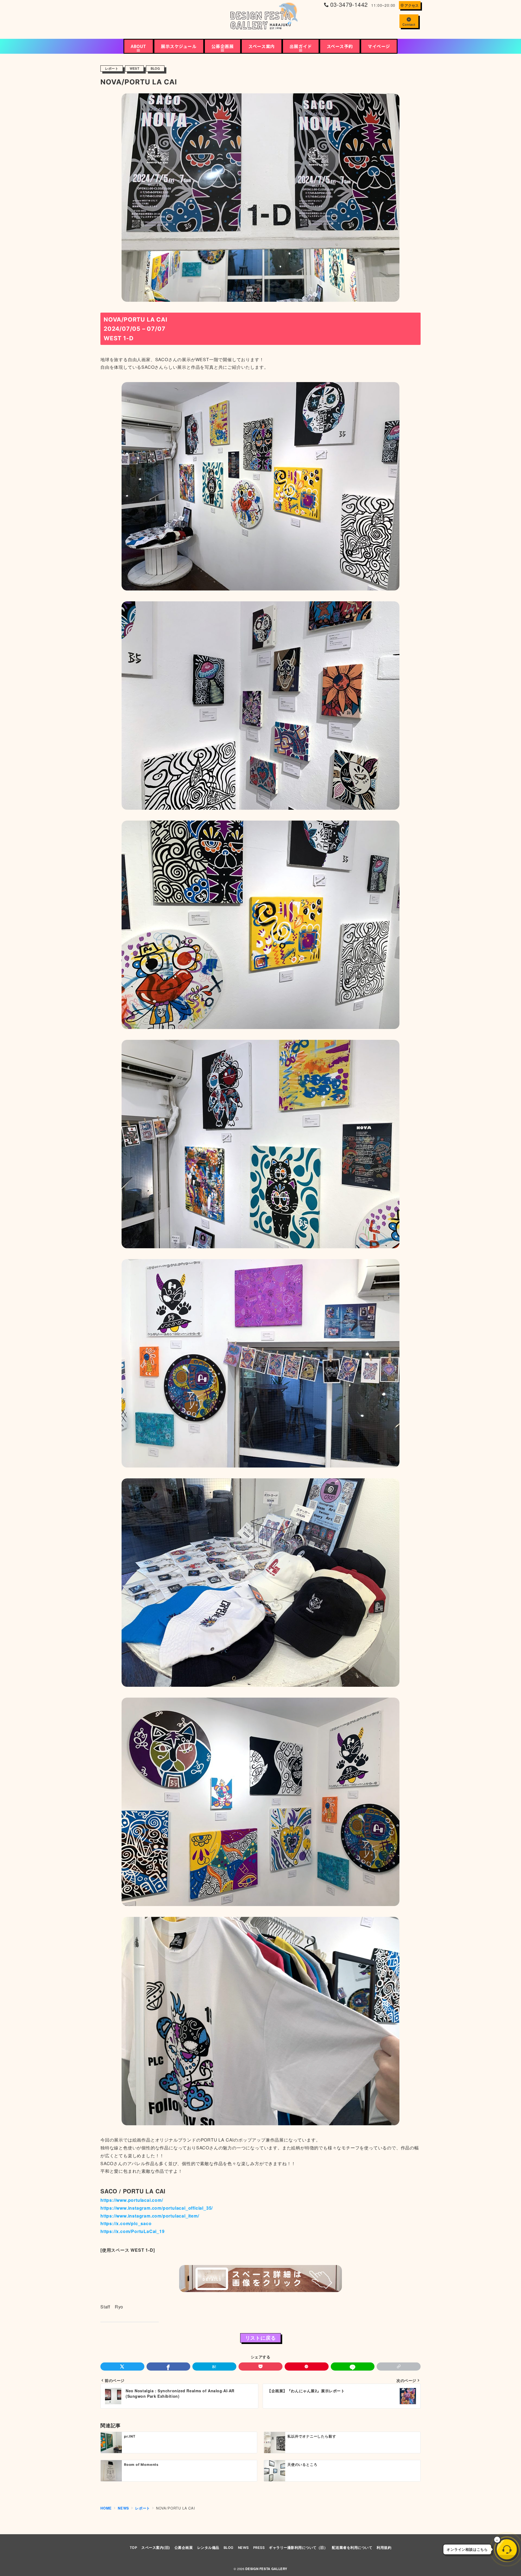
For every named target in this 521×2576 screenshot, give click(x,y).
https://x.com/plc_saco (126, 2223)
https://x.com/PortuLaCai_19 (133, 2231)
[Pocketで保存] (260, 2367)
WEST (134, 69)
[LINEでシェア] (353, 2367)
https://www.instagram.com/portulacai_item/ (150, 2216)
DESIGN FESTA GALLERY (266, 2569)
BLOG (155, 69)
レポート (112, 69)
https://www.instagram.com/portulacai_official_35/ (157, 2208)
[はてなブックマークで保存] (214, 2367)
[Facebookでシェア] (169, 2367)
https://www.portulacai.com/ (132, 2200)
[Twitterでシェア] (122, 2367)
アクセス (412, 5)
